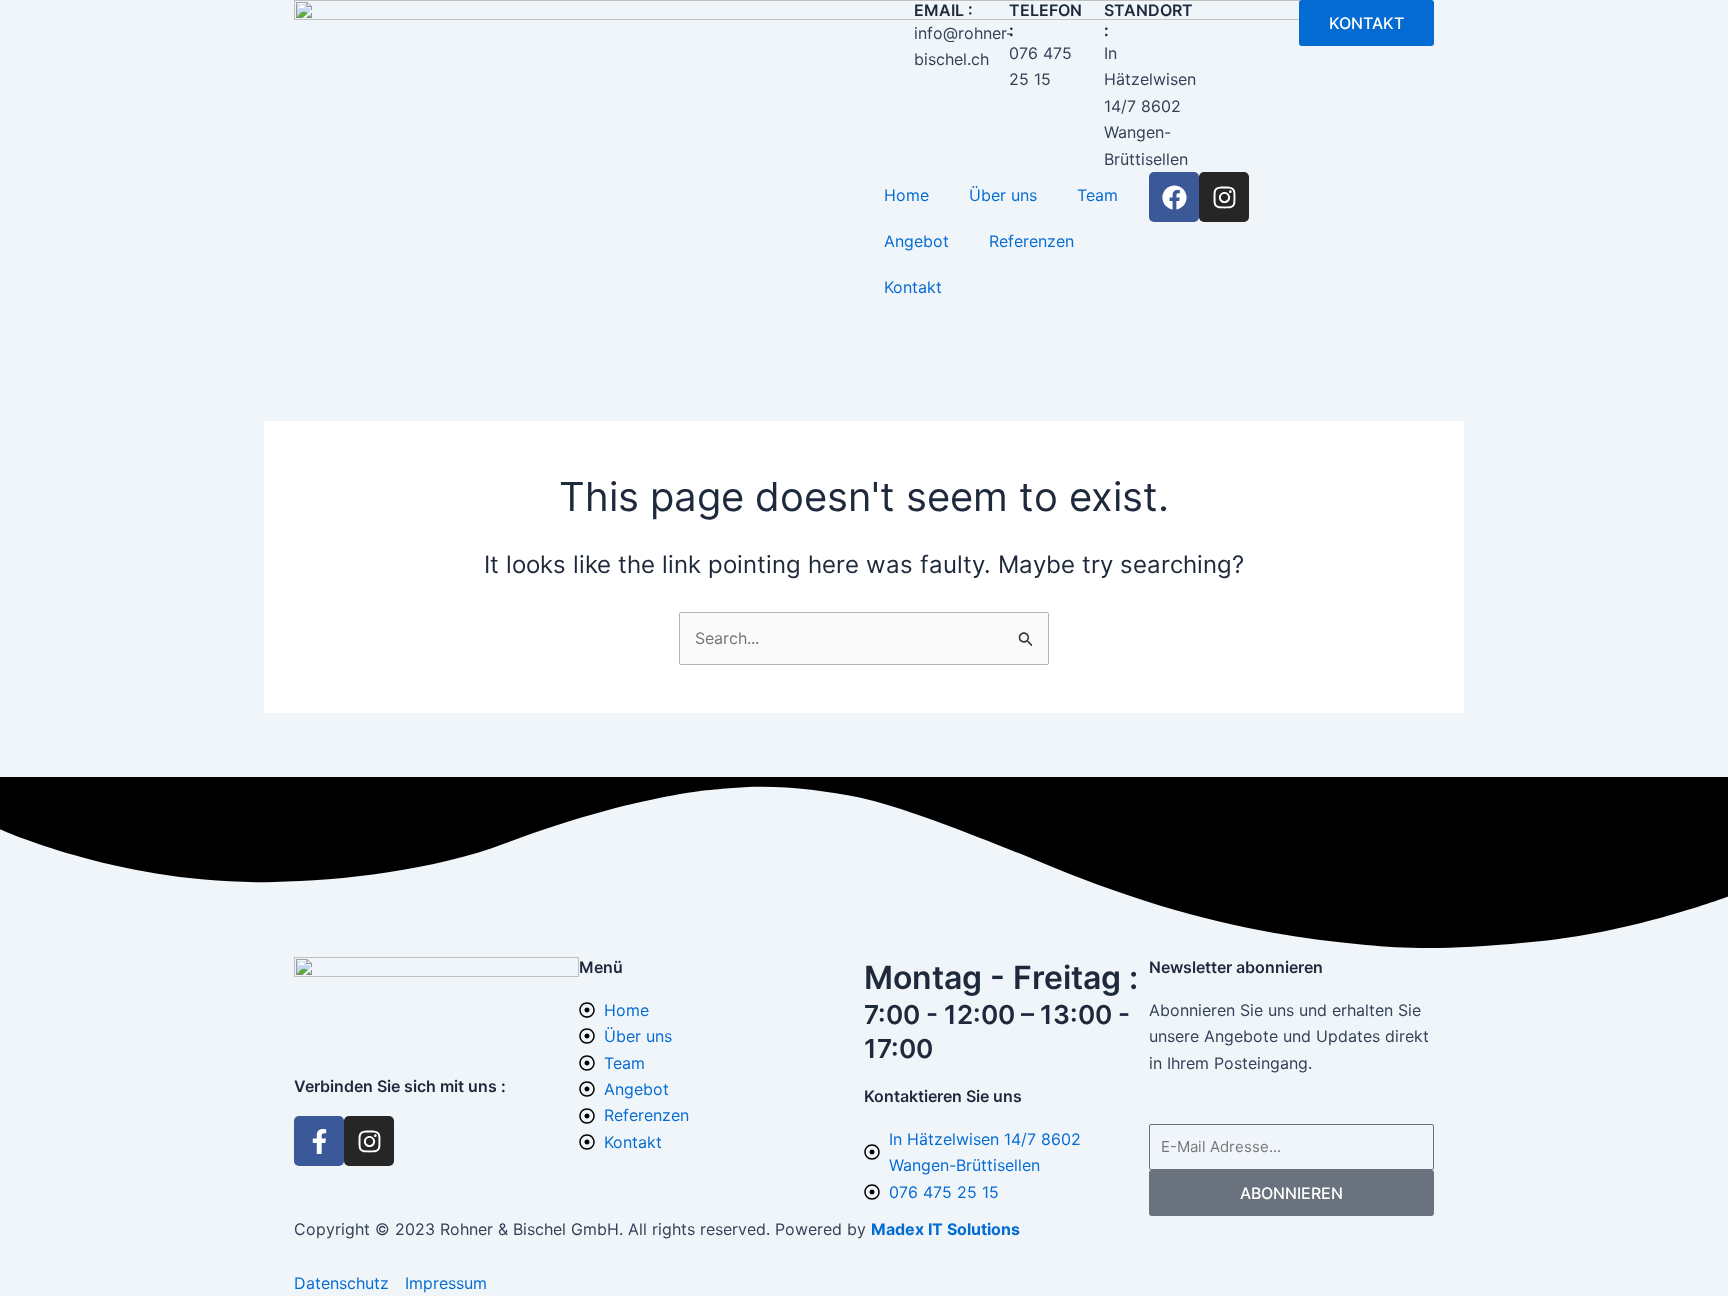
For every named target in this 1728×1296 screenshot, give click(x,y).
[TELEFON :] (984, 25)
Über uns (1003, 195)
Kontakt (913, 287)
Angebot (916, 241)
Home (906, 195)
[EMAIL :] (889, 25)
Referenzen (1031, 241)
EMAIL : (943, 10)
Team (1097, 195)
